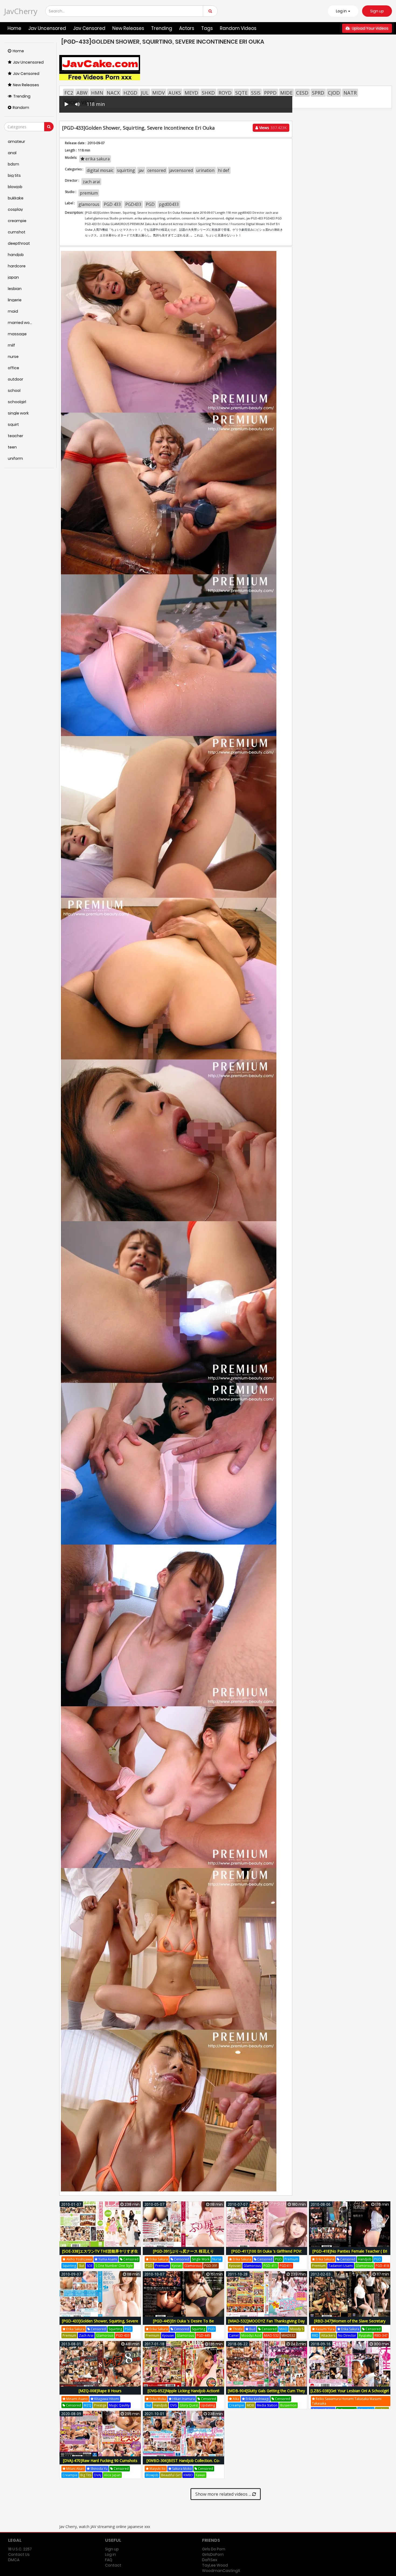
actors (187, 28)
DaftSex (210, 2560)
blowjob (152, 2475)
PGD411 (286, 2266)
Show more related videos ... (224, 2494)
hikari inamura (183, 2399)
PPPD (270, 93)
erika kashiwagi (257, 2399)
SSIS (256, 93)
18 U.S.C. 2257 (20, 2549)
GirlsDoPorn (213, 2554)
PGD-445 (203, 2335)
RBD (315, 2335)
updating (208, 2405)
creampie (237, 2405)
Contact (113, 2565)
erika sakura (97, 159)
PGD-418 (382, 2266)
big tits (86, 2475)
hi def (224, 170)
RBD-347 (381, 2335)
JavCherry (21, 11)
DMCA (14, 2560)
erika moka (157, 2399)
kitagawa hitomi (106, 2399)
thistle (237, 2329)
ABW (82, 93)
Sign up (377, 11)
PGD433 (133, 204)
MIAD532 (288, 2335)
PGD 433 (112, 204)
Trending (162, 28)
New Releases (128, 28)
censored (157, 170)
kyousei (235, 2266)
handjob (365, 2259)
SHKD (208, 93)
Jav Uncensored (47, 28)
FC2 (69, 93)
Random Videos (238, 28)
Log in (110, 2554)
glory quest (189, 2405)
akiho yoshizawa (79, 2259)
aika (236, 2399)
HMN (97, 93)
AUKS (175, 93)
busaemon (288, 2405)
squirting (126, 170)
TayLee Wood (215, 2565)
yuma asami (107, 2259)
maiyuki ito (157, 2469)
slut (81, 2266)
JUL (145, 93)
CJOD (334, 93)
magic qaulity (119, 2405)
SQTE (241, 93)
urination (205, 170)
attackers (328, 2335)
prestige (100, 2405)
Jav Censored (89, 28)
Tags (207, 28)
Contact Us (19, 2554)
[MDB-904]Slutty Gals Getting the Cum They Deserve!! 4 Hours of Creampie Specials (266, 2394)
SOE (90, 2266)
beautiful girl (171, 2475)
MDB (250, 2405)
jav (141, 170)
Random (21, 108)
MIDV (159, 93)
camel (234, 2335)
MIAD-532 (271, 2335)
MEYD (191, 93)
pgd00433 (169, 204)
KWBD (188, 2475)
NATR (350, 93)
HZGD (130, 93)
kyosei (177, 2266)
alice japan (112, 2475)
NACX (113, 93)
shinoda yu (99, 2469)
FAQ (109, 2560)
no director (347, 2335)
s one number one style (114, 2266)
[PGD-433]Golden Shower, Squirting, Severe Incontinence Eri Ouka (100, 2324)
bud (252, 2329)
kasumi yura (325, 2329)
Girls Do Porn (214, 2549)
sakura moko (182, 2469)
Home (14, 28)
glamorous (89, 204)
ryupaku (365, 2335)
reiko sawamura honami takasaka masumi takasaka (347, 2401)
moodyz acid (251, 2335)
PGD (150, 204)
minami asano (77, 2399)
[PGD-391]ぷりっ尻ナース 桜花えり (183, 2251)
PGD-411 (270, 2266)
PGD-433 (123, 2335)
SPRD (318, 93)
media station (267, 2405)
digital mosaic (100, 170)
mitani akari (75, 2469)
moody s (297, 2329)
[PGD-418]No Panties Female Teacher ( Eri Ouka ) (350, 2254)
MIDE (286, 93)
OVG (173, 2405)
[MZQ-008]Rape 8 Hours (100, 2391)
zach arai (91, 182)
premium (89, 193)
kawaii (200, 2475)
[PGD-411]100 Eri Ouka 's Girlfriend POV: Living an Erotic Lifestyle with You (267, 2254)
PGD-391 (211, 2266)
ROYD (225, 93)
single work (201, 2259)
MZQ (88, 2405)
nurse (217, 2259)
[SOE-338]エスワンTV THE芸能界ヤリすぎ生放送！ (100, 2254)
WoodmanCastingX (221, 2571)
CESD (302, 93)
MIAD (283, 2329)
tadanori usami (341, 2266)
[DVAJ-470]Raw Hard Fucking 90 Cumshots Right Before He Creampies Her (100, 2463)
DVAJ (98, 2475)
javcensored (181, 170)
